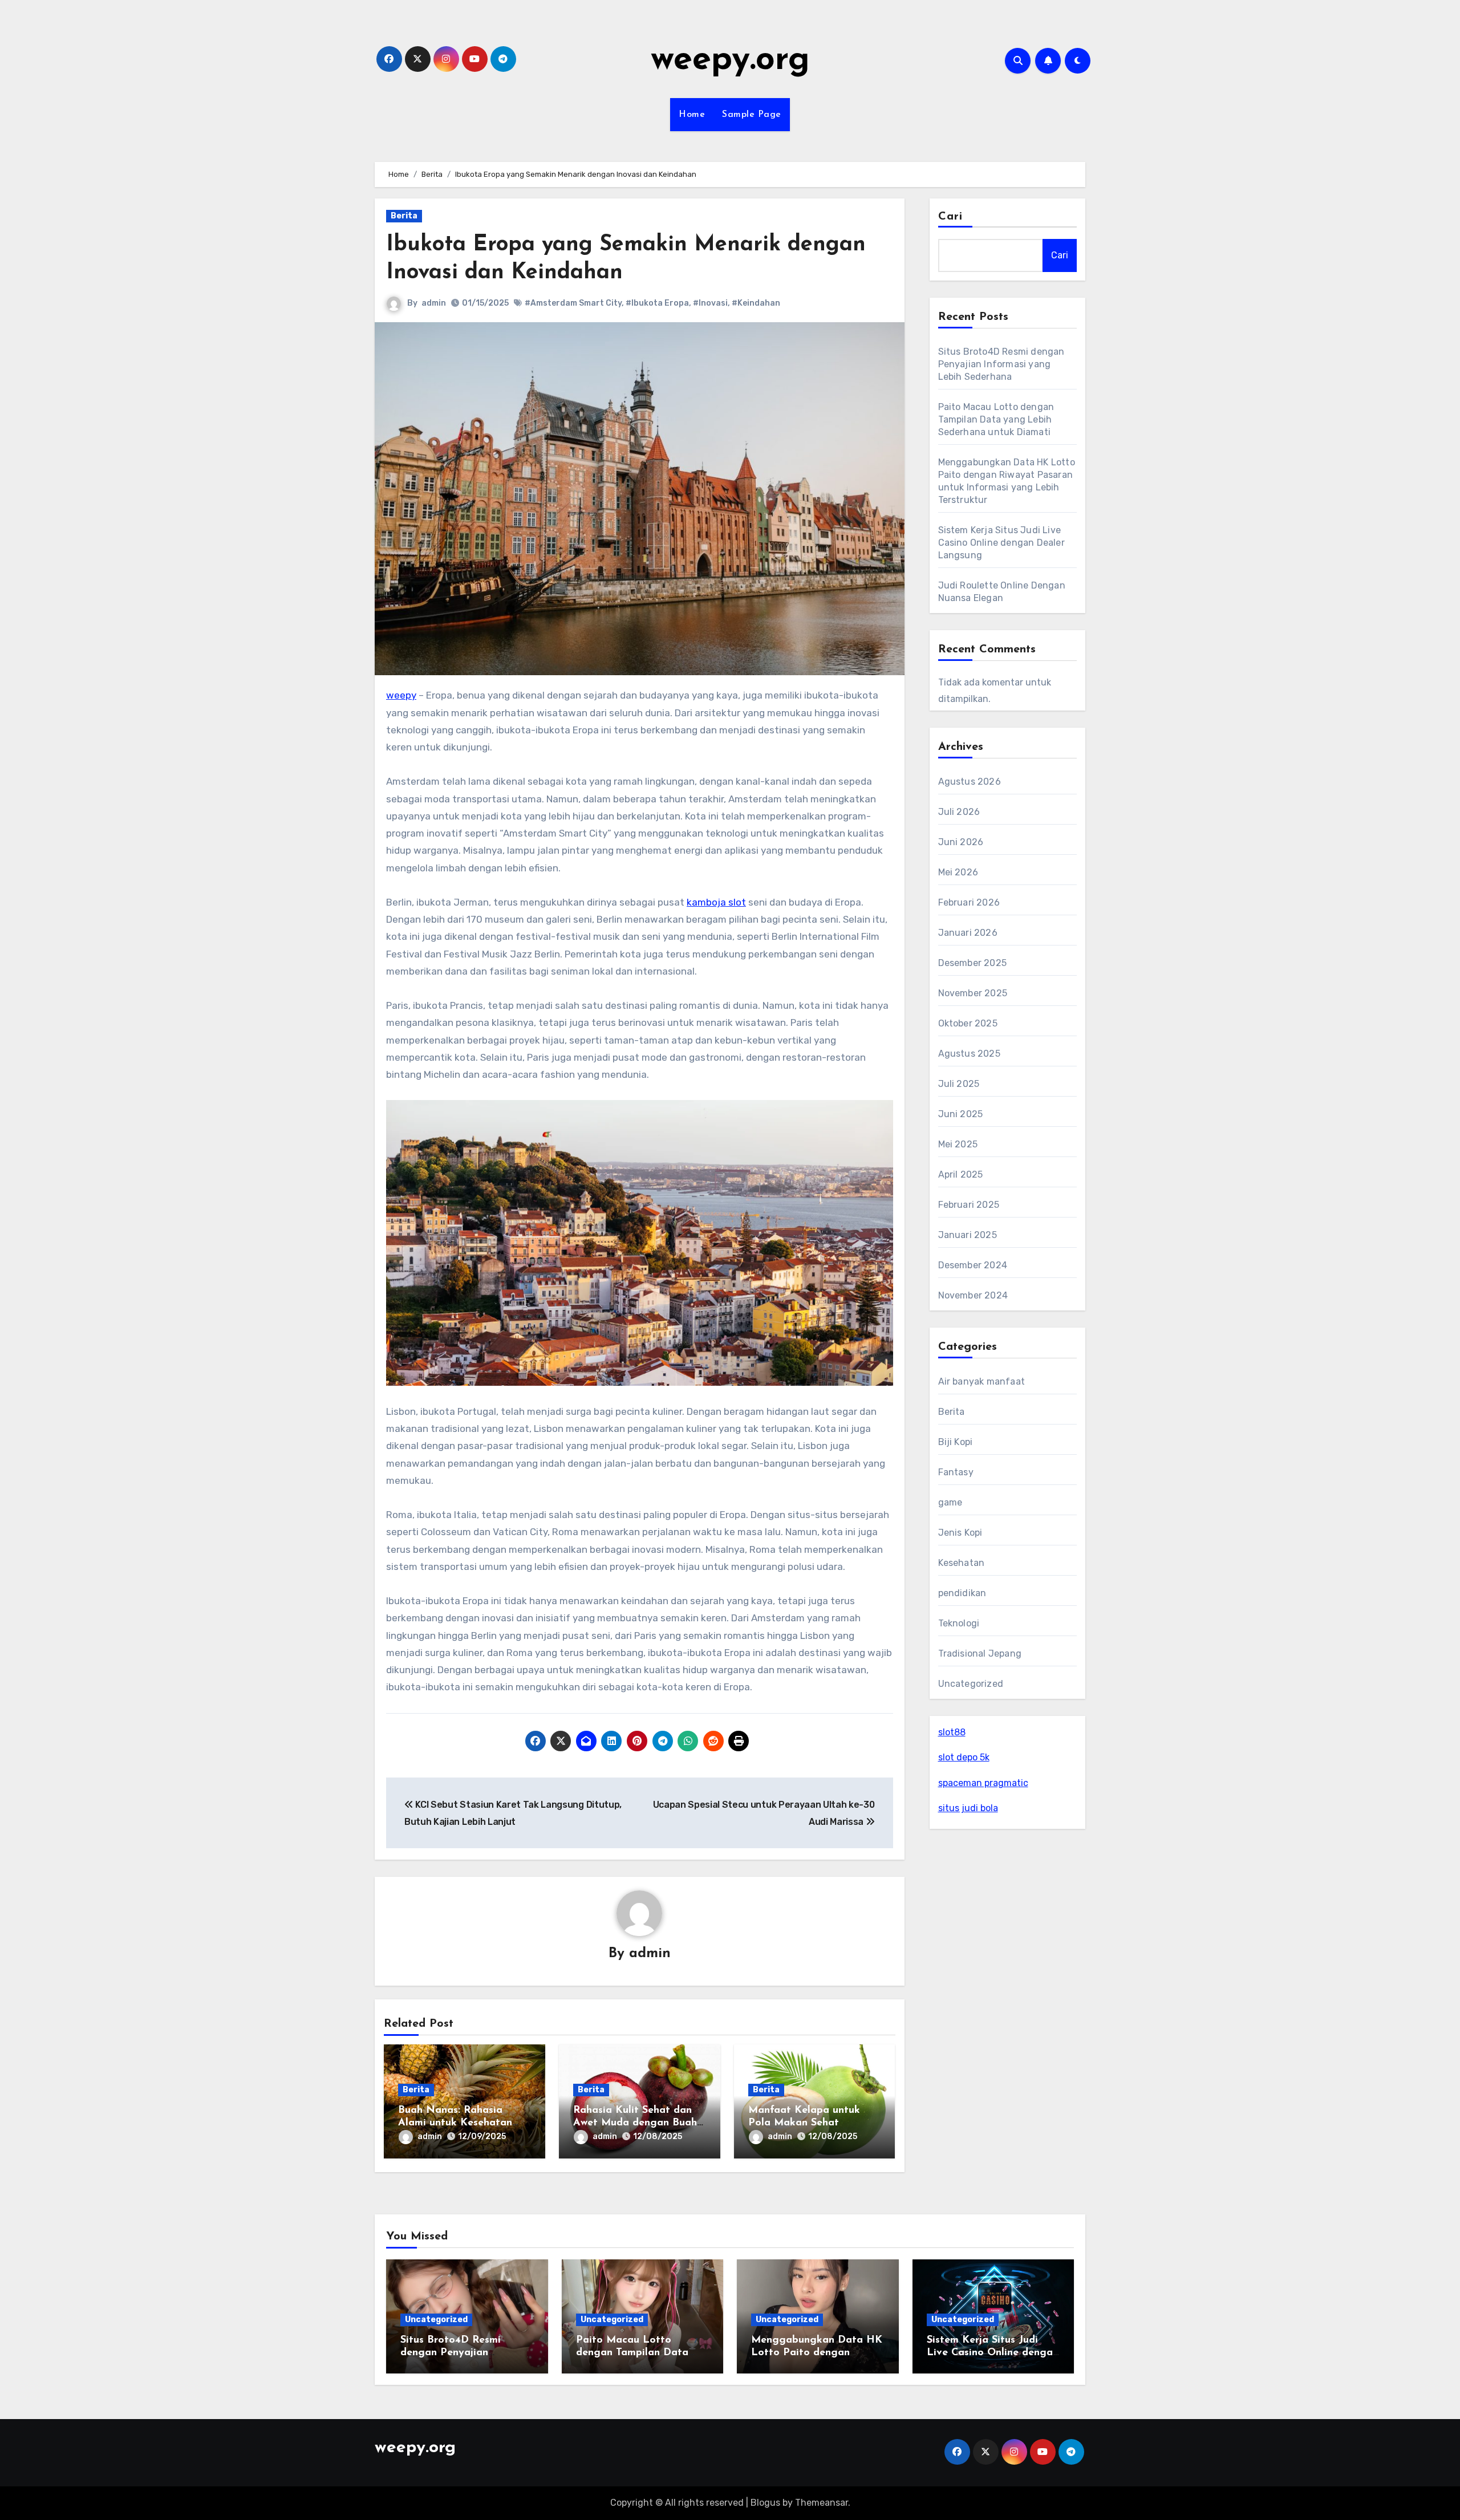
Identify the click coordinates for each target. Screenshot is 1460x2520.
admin (434, 303)
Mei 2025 (958, 1144)
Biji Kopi (956, 1442)
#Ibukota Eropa (657, 303)
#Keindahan (756, 303)
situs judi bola (968, 1808)
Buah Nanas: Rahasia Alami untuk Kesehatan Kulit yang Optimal (455, 2123)
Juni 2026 (961, 842)
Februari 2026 (969, 902)
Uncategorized (971, 1684)
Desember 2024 (973, 1265)
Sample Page (752, 115)
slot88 (952, 1732)
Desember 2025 (973, 963)
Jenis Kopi (960, 1533)
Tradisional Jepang (980, 1653)
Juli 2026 (959, 812)
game (950, 1502)
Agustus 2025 (969, 1054)
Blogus (765, 2503)
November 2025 (973, 993)
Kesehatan (962, 1563)
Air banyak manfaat (982, 1381)
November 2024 (973, 1295)
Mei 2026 (958, 872)
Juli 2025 (959, 1084)
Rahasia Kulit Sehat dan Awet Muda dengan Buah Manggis (635, 2123)
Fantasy (956, 1472)
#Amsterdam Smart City (573, 303)
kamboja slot (716, 902)
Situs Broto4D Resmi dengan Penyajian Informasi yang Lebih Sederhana (1001, 364)
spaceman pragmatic (983, 1783)
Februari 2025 (969, 1205)
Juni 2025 (961, 1114)
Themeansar (822, 2503)
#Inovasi (710, 303)
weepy (401, 695)
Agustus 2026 (970, 782)
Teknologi (959, 1623)
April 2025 (961, 1174)
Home (692, 115)
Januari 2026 (968, 933)
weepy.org (730, 60)
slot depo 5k (964, 1757)
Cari (950, 217)
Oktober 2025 (968, 1023)
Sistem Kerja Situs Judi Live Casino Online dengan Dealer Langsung (1001, 543)
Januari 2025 (968, 1235)
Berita (404, 216)
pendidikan (962, 1593)
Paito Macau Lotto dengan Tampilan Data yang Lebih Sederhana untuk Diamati (996, 419)
